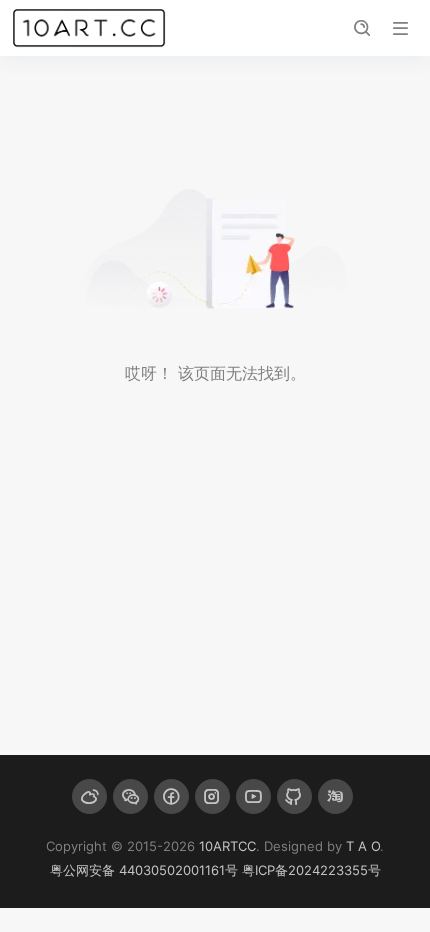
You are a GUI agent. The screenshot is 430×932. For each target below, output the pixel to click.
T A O (363, 846)
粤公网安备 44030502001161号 (144, 870)
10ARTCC (227, 846)
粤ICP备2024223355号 (311, 870)
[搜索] (361, 28)
